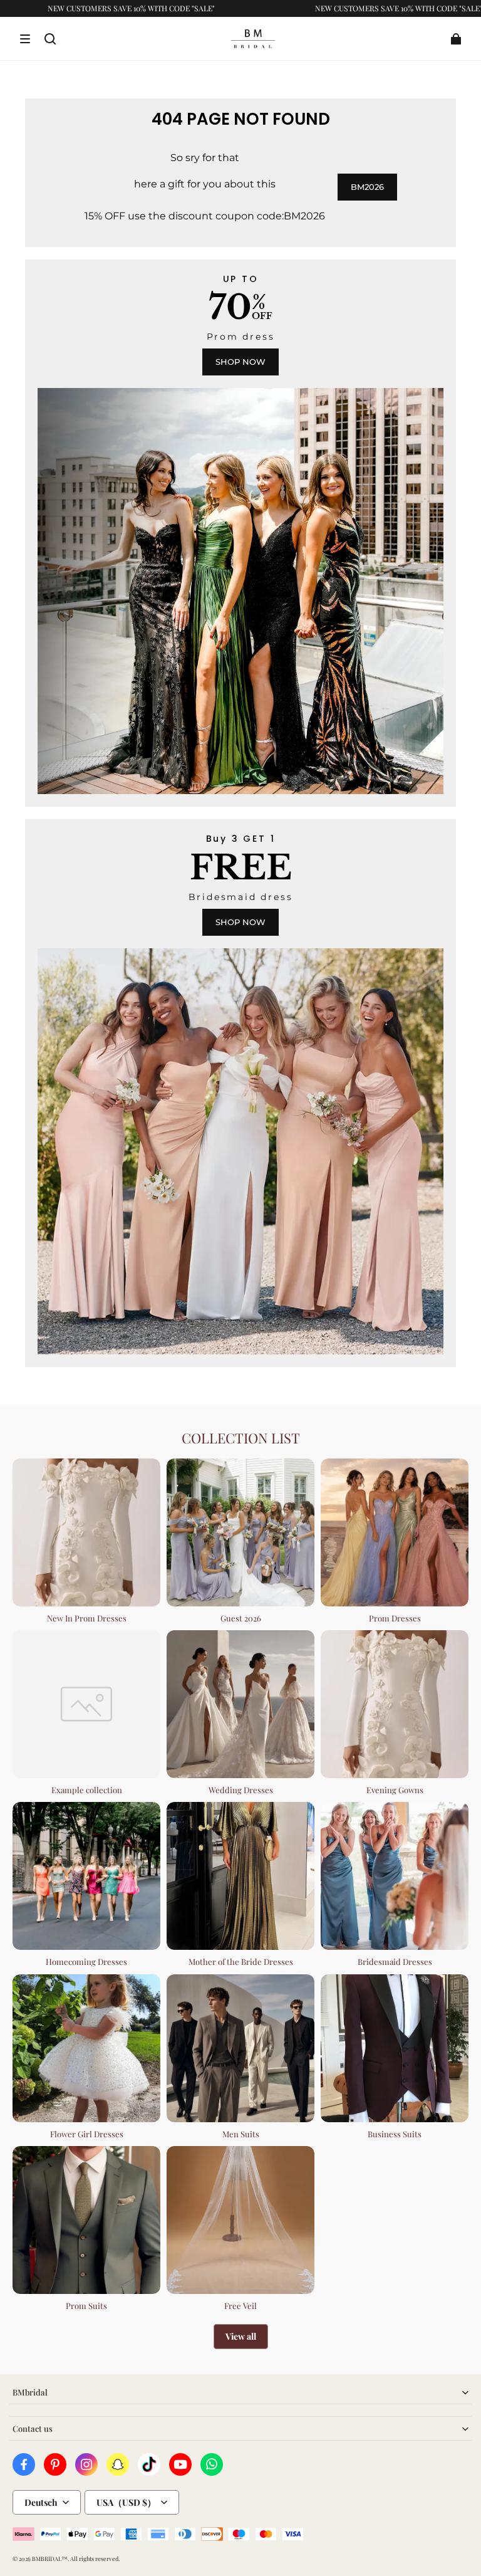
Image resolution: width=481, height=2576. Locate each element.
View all (241, 2336)
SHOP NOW (240, 362)
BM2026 (367, 187)
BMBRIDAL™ (50, 2558)
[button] (25, 39)
